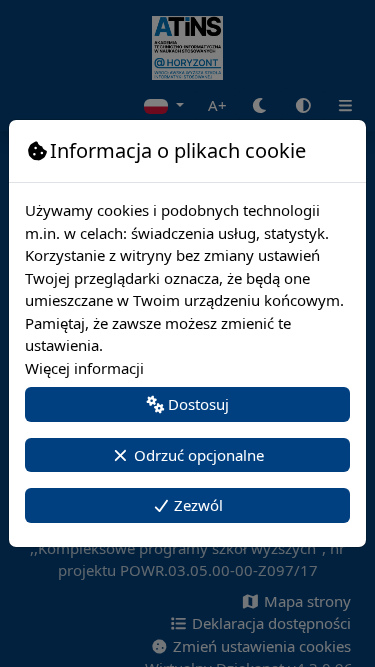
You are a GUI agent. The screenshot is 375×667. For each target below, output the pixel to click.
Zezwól (196, 505)
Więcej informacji (84, 368)
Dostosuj (196, 404)
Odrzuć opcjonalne (197, 455)
